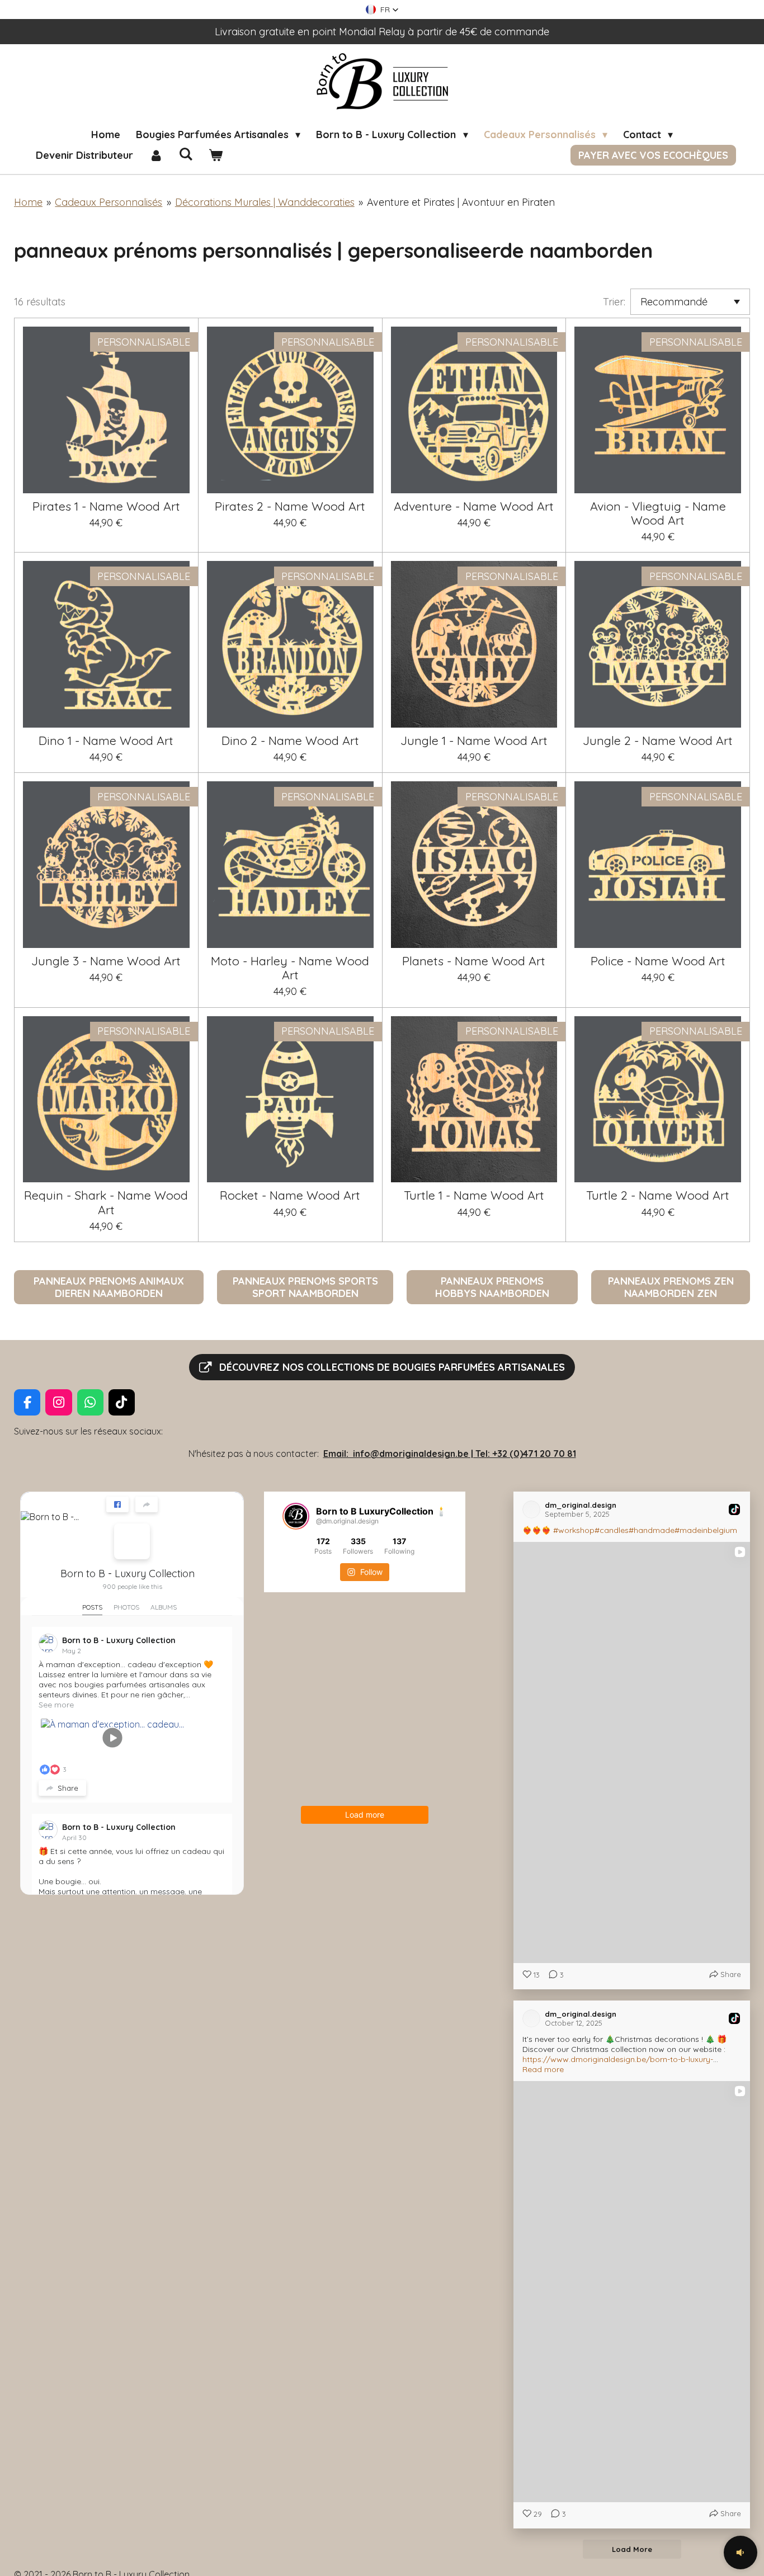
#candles (612, 1530)
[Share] (147, 1504)
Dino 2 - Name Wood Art (290, 740)
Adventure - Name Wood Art (474, 506)
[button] (382, 10)
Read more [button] (543, 2069)
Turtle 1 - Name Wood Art (474, 1195)
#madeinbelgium (706, 1530)
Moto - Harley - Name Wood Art (290, 968)
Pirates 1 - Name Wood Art (106, 506)
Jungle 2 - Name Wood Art (658, 740)
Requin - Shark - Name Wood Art (106, 1202)
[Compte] (156, 155)
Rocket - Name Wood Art (290, 1195)
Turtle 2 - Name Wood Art (658, 1195)
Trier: (614, 302)
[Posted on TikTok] (734, 1509)
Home (28, 202)
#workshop (574, 1530)
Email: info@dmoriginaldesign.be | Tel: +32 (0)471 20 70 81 (450, 1454)
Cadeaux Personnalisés (109, 202)
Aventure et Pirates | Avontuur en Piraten (461, 202)
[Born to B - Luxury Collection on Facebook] (132, 1541)
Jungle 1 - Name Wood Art (474, 740)
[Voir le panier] (215, 155)
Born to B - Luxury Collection (128, 1574)
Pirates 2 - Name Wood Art (290, 506)
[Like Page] (117, 1504)
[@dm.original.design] (296, 1516)
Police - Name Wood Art (658, 961)
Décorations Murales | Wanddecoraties (265, 202)
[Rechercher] (185, 154)
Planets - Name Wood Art (474, 961)
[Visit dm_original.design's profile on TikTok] (534, 1509)
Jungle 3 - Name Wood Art (106, 961)
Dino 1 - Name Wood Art (106, 740)
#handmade (652, 1530)
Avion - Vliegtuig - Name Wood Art (658, 513)
